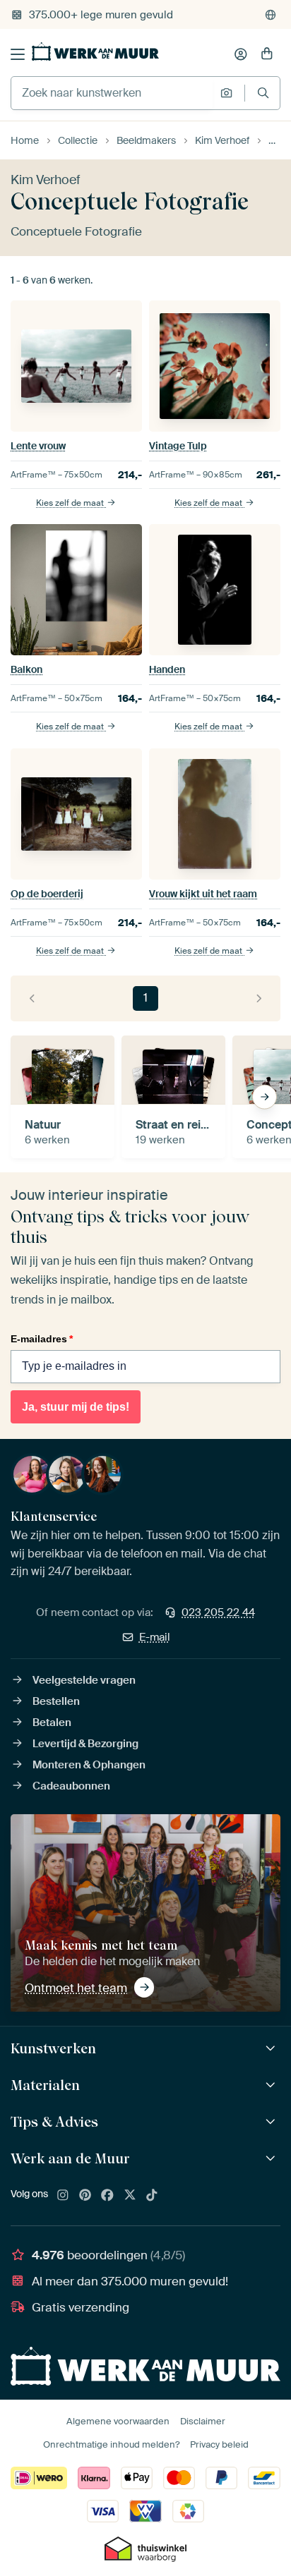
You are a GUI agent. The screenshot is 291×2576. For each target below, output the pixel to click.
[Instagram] (63, 2196)
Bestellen (56, 1701)
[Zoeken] (263, 93)
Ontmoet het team (76, 1988)
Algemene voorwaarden (118, 2421)
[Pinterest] (85, 2196)
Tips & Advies (54, 2122)
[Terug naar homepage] (95, 51)
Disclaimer (203, 2421)
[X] (130, 2196)
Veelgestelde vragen (84, 1680)
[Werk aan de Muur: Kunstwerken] (272, 2049)
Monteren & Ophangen (89, 1765)
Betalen (52, 1723)
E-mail (155, 1637)
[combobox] (112, 93)
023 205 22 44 (218, 1612)
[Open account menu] (241, 54)
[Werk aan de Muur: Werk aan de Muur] (272, 2159)
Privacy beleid (219, 2444)
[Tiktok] (152, 2196)
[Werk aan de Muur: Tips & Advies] (272, 2122)
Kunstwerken (53, 2048)
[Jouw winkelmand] (267, 54)
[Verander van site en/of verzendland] (271, 15)
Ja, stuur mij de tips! (76, 1407)
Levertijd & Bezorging (85, 1744)
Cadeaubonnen (71, 1786)
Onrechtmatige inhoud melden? (111, 2444)
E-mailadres (42, 1339)
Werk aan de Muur (70, 2158)
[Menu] (18, 54)
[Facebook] (107, 2196)
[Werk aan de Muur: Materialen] (272, 2085)
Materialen (45, 2085)
